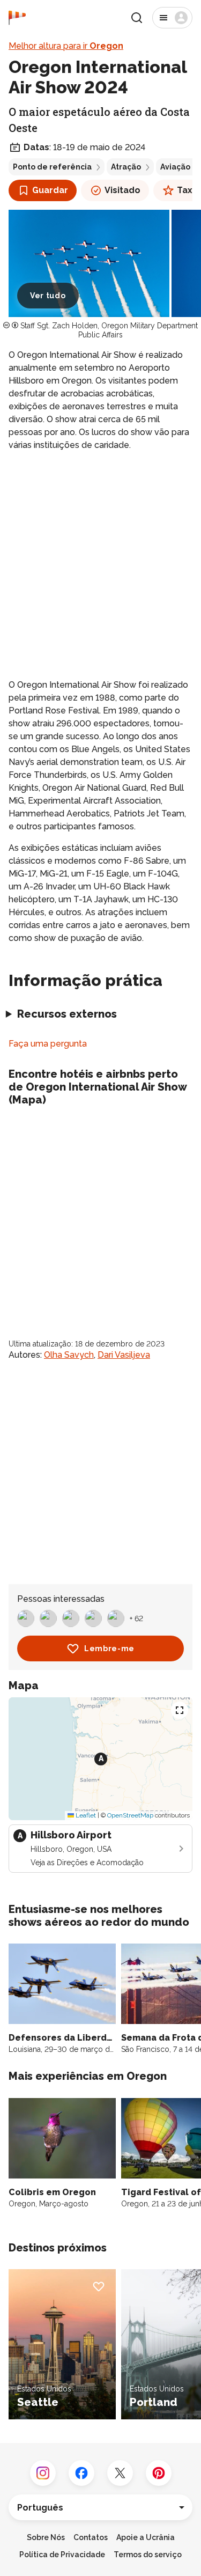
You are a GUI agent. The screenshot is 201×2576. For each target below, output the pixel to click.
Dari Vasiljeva (124, 1355)
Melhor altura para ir (66, 46)
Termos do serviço (148, 2555)
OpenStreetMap (130, 1815)
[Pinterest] (159, 2473)
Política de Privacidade (62, 2555)
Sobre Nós (46, 2537)
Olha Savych (69, 1355)
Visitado (122, 190)
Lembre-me (109, 1648)
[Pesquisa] (137, 18)
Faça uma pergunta (48, 1044)
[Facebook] (81, 2473)
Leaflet (85, 1815)
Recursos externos (67, 1014)
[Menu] (172, 18)
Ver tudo (48, 296)
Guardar (50, 190)
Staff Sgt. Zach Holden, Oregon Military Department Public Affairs (109, 330)
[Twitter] (120, 2473)
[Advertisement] (100, 565)
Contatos (91, 2537)
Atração (126, 167)
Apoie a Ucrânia (146, 2537)
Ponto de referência (52, 167)
